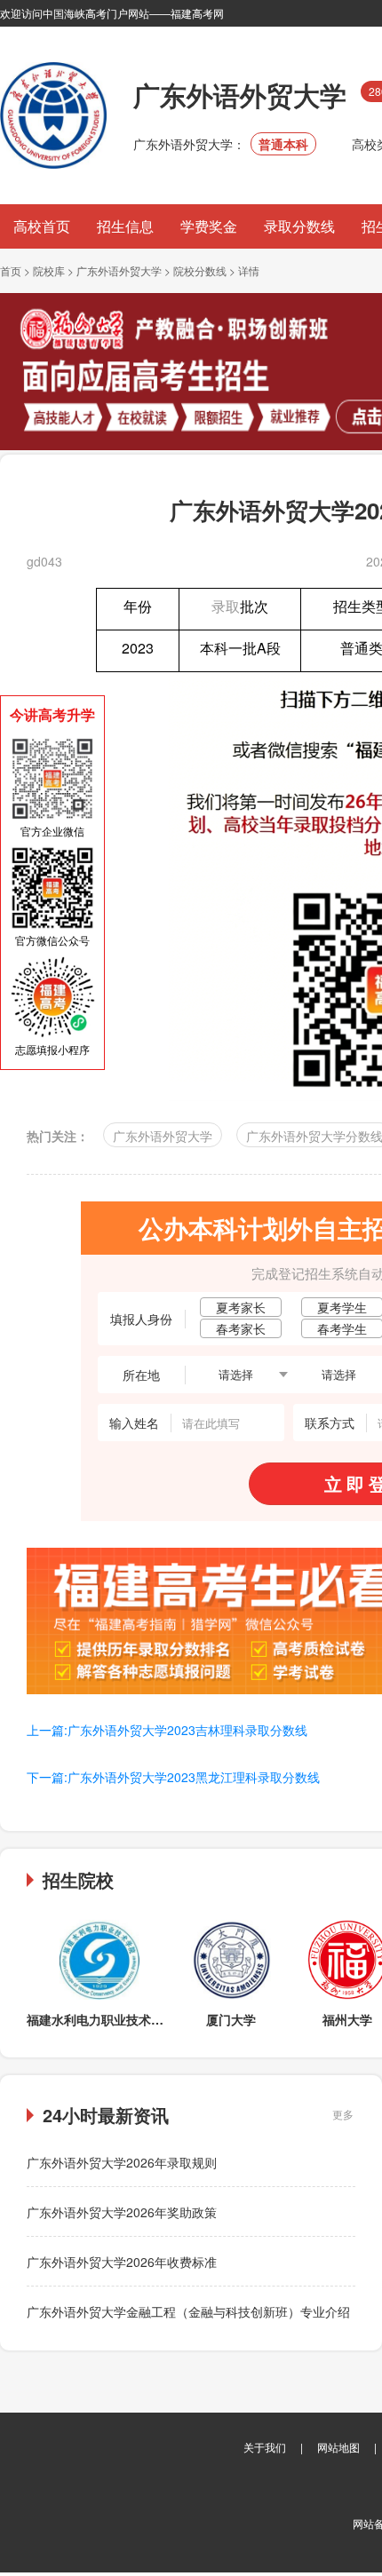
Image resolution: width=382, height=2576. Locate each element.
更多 (343, 2114)
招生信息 (125, 226)
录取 (226, 606)
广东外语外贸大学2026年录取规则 (122, 2162)
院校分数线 (200, 270)
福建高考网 (197, 13)
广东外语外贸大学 (119, 270)
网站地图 (338, 2447)
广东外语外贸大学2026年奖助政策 (122, 2212)
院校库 (49, 270)
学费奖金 (209, 226)
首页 (11, 270)
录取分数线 (299, 226)
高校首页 (42, 226)
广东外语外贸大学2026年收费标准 (122, 2262)
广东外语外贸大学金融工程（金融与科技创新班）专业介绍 (188, 2311)
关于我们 (265, 2447)
